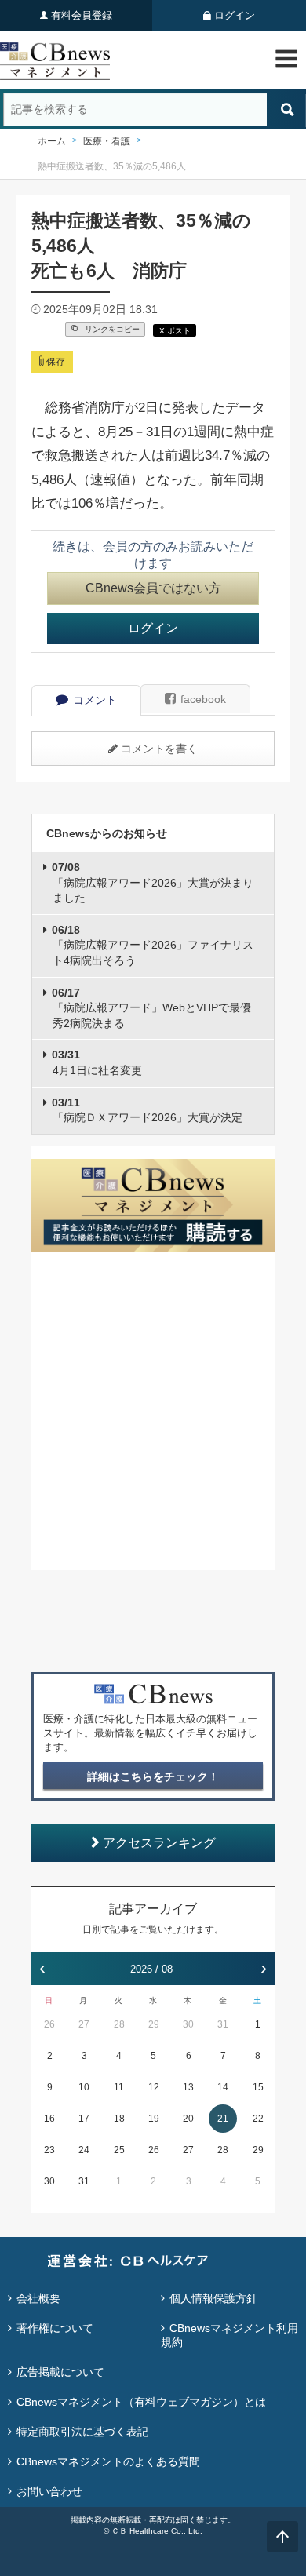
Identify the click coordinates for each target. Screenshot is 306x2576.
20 (188, 2119)
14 (223, 2087)
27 (84, 2024)
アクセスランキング (159, 1843)
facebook (203, 699)
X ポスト (175, 331)
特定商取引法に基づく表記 (82, 2432)
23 (49, 2150)
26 (49, 2024)
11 (119, 2087)
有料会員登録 (82, 15)
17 (84, 2119)
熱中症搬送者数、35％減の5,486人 (112, 166)
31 (223, 2024)
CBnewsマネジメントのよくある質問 (108, 2461)
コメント (95, 700)
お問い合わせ (49, 2491)
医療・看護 (107, 141)
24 (84, 2150)
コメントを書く (159, 749)
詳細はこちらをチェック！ (153, 1776)
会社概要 (38, 2298)
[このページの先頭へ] (282, 2537)
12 (154, 2087)
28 (119, 2024)
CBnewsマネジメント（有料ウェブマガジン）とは (141, 2402)
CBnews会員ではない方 (153, 588)
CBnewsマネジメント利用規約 (229, 2335)
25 (119, 2150)
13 (188, 2087)
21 (223, 2119)
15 (258, 2087)
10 (84, 2087)
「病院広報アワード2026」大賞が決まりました (153, 882)
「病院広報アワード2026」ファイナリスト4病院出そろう (153, 945)
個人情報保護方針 (213, 2298)
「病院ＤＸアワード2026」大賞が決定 (147, 1110)
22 (258, 2119)
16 (49, 2119)
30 (188, 2024)
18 (119, 2119)
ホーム (52, 141)
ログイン (235, 15)
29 (154, 2024)
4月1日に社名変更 (97, 1062)
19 (154, 2119)
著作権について (55, 2328)
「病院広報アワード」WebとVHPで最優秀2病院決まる (151, 1008)
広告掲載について (60, 2372)
